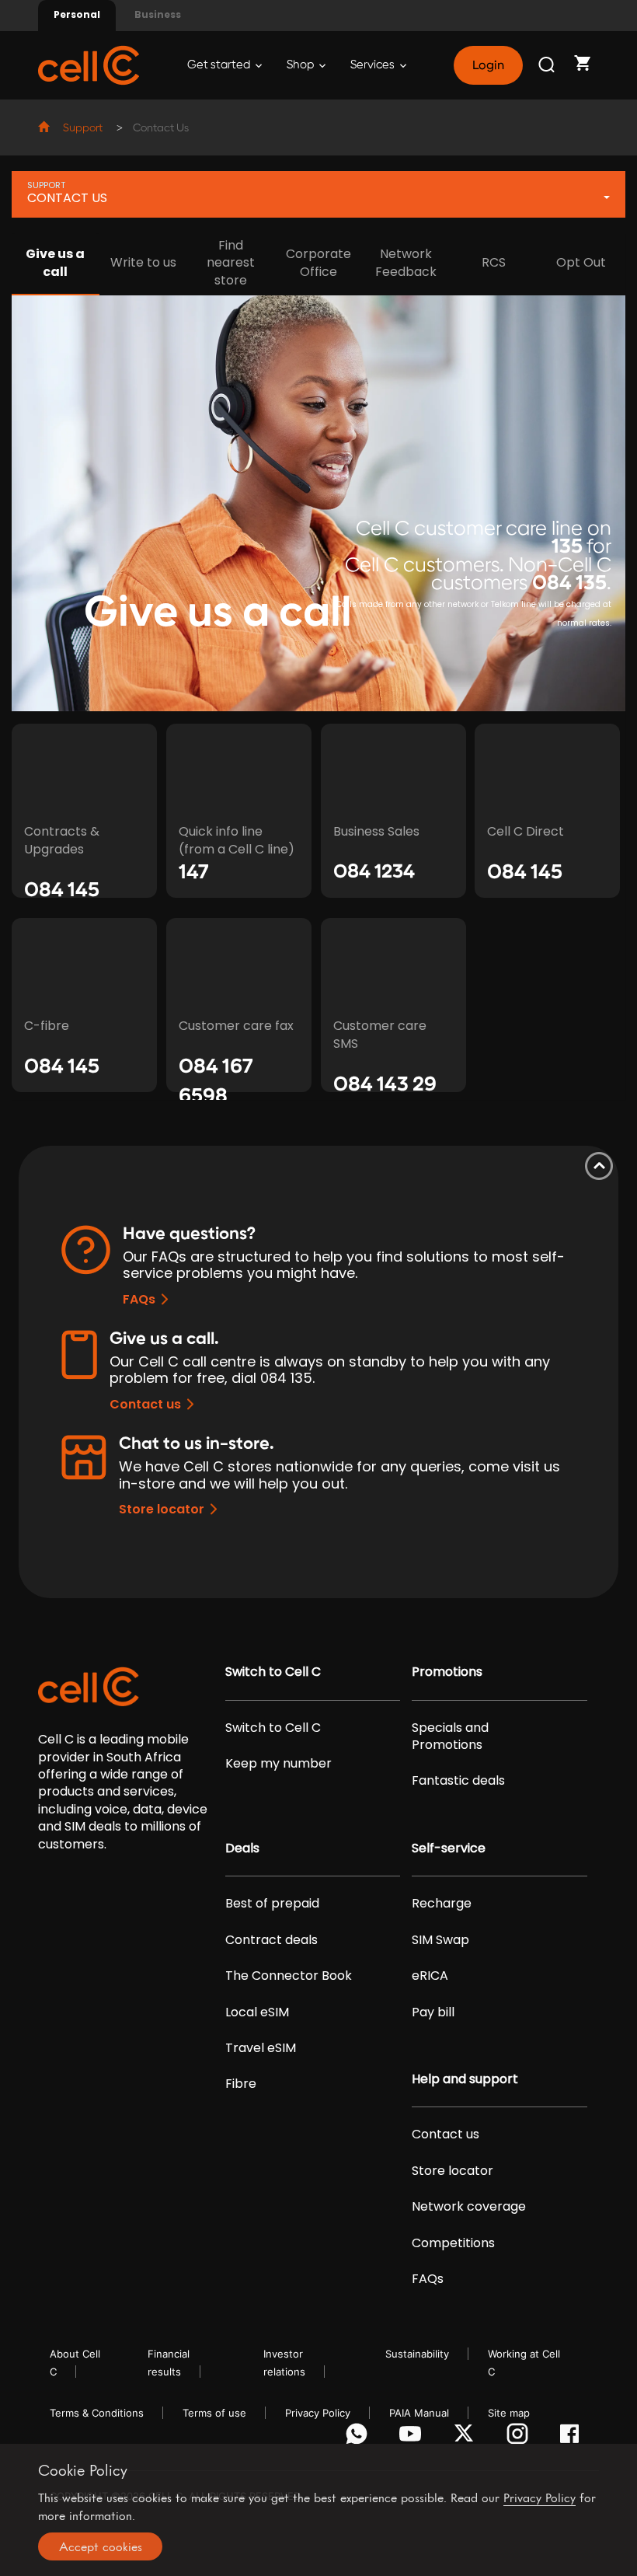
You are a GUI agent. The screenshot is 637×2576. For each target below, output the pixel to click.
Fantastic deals (458, 1781)
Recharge (442, 1904)
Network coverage (469, 2207)
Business (158, 14)
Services (374, 65)
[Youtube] (413, 2438)
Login (488, 65)
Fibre (241, 2084)
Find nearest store (231, 263)
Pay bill (433, 2012)
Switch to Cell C (273, 1672)
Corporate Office (318, 263)
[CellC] (89, 64)
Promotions (447, 1672)
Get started (220, 65)
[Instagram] (520, 2438)
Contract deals (272, 1940)
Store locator (162, 1509)
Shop (301, 65)
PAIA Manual (419, 2413)
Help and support (465, 2079)
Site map (509, 2413)
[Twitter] (466, 2438)
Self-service (449, 1848)
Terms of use (214, 2413)
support (83, 128)
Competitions (453, 2243)
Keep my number (278, 1764)
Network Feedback (406, 263)
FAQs (139, 1299)
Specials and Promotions (450, 1737)
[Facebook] (574, 2438)
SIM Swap (440, 1940)
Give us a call (55, 263)
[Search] (548, 65)
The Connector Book (289, 1976)
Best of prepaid (272, 1904)
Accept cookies (101, 2546)
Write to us (143, 262)
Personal (77, 14)
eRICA (430, 1976)
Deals (242, 1848)
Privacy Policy (318, 2413)
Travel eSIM (261, 2048)
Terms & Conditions (97, 2413)
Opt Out (581, 262)
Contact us (145, 1404)
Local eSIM (257, 2012)
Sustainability (417, 2354)
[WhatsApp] (359, 2438)
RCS (494, 262)
